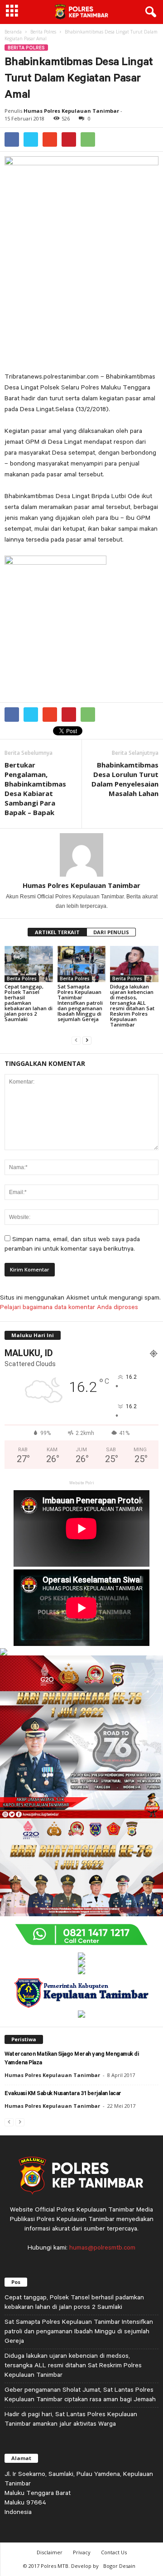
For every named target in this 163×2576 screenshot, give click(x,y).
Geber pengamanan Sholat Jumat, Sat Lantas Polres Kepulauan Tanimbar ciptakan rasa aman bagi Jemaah (80, 2394)
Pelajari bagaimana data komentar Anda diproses (69, 1307)
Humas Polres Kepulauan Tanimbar (71, 111)
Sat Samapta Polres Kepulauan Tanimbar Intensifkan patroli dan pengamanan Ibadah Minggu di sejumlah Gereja (80, 1003)
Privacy (82, 2552)
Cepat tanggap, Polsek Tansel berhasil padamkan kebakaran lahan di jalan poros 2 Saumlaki (29, 1003)
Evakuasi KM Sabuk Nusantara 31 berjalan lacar (63, 2094)
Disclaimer (50, 2552)
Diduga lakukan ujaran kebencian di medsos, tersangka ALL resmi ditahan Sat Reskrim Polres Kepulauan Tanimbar (132, 1005)
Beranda (13, 32)
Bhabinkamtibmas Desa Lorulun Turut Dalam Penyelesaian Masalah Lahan (125, 779)
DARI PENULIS (111, 932)
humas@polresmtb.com (102, 2247)
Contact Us (114, 2552)
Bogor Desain (119, 2566)
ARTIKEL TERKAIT (57, 932)
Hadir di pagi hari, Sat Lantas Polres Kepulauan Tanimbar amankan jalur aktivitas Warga (71, 2419)
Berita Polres (43, 32)
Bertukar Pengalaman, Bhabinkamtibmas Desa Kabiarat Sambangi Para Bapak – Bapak (35, 789)
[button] (149, 12)
